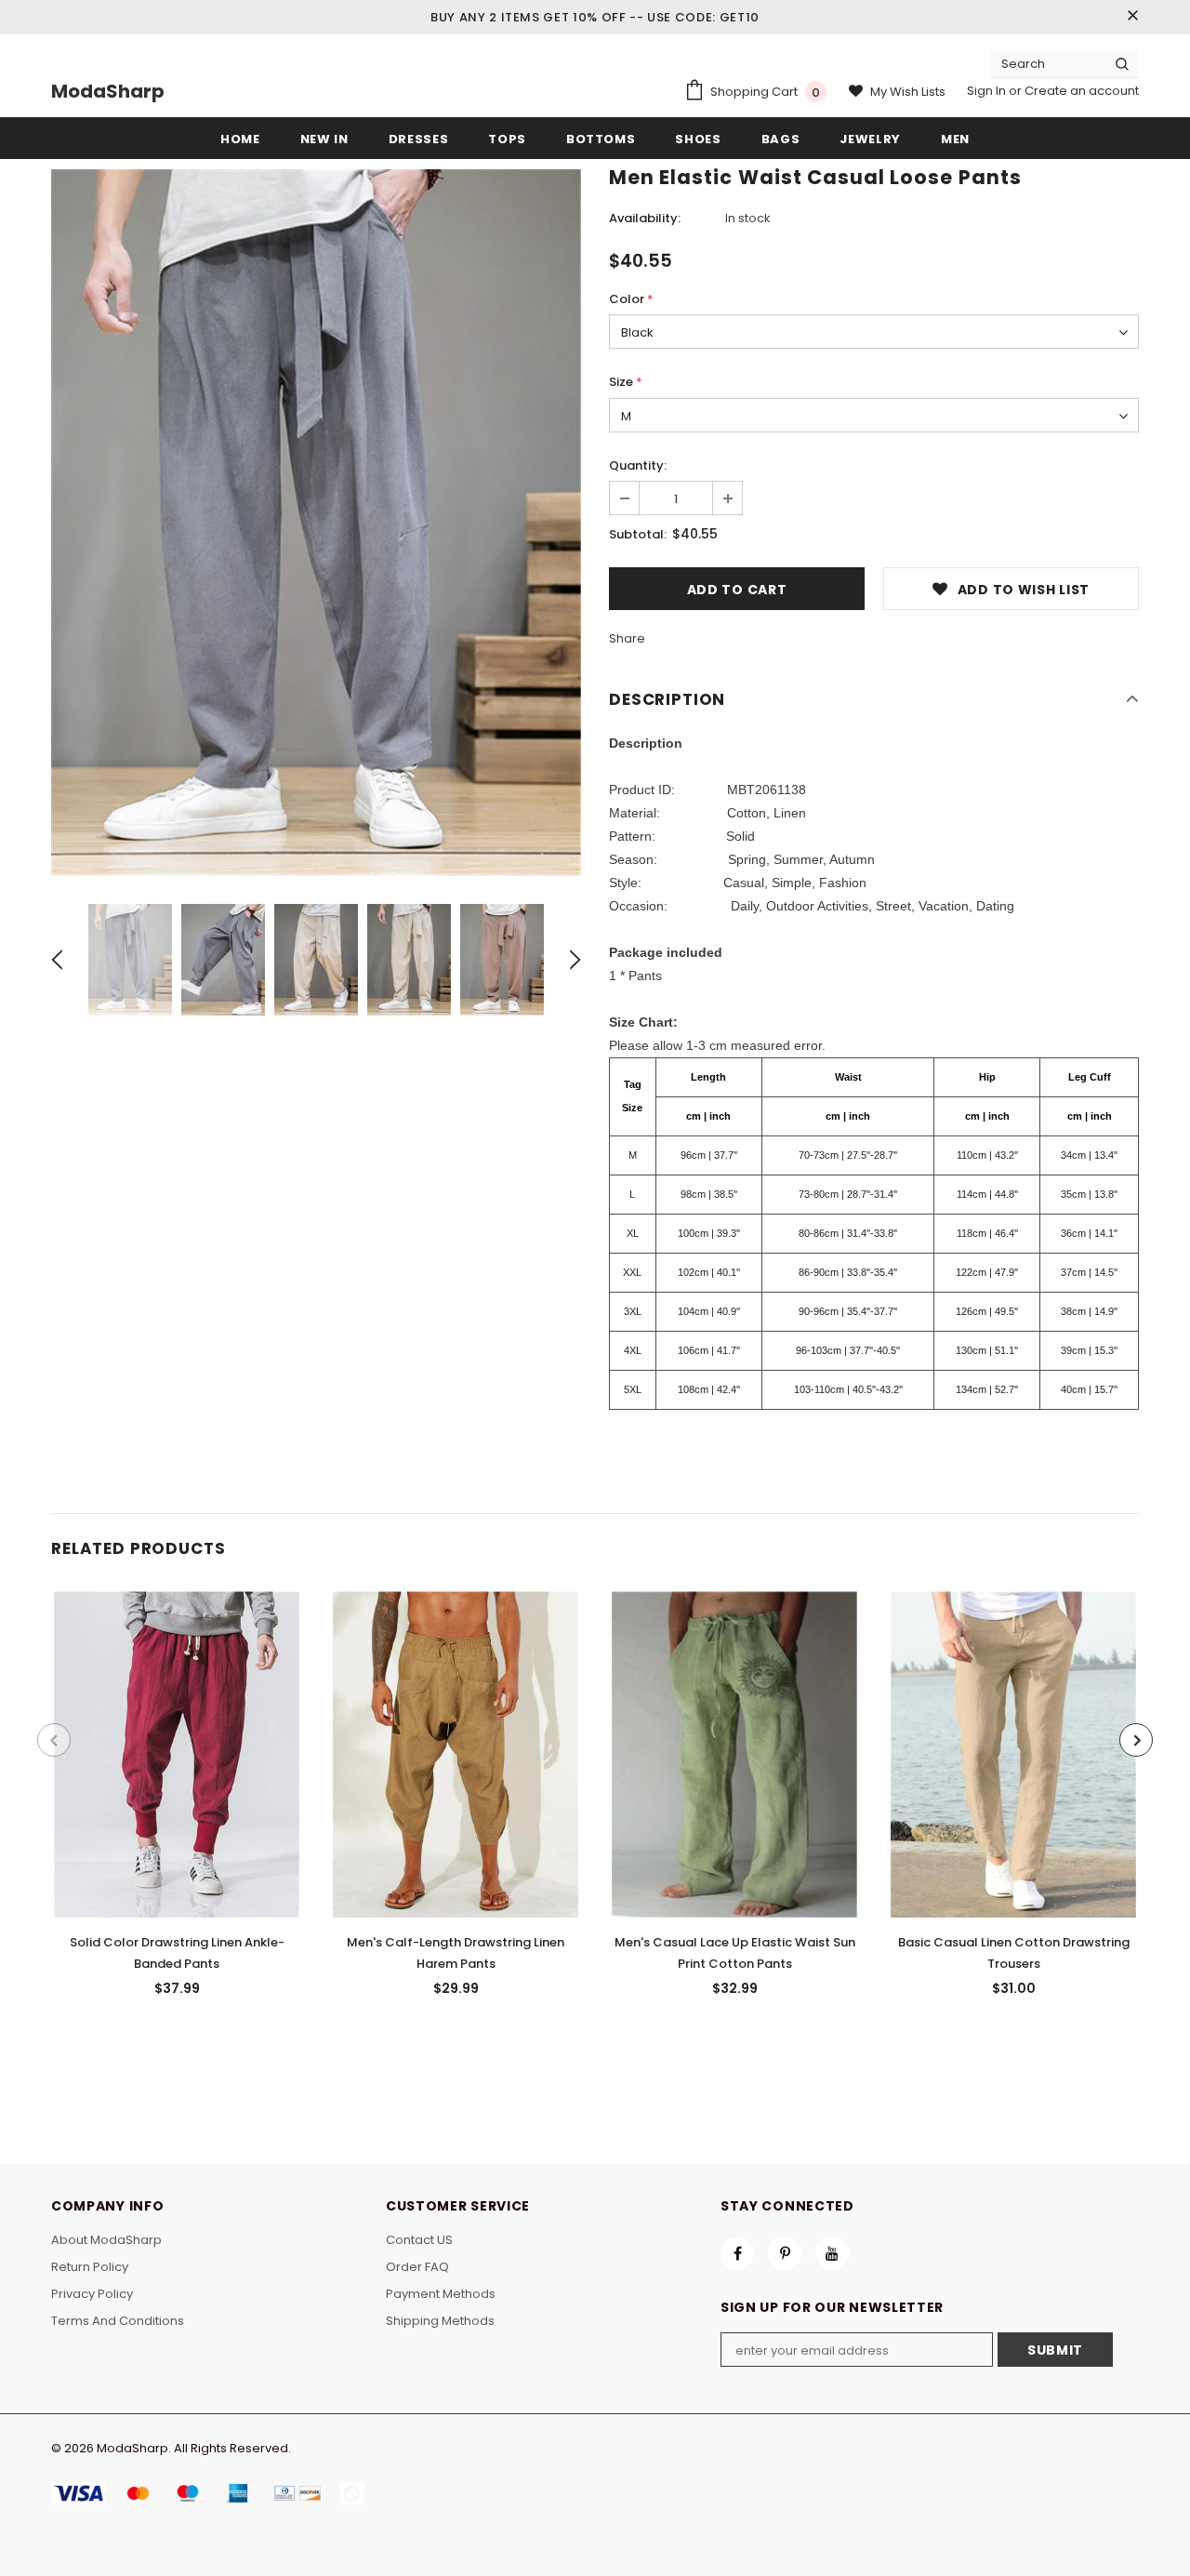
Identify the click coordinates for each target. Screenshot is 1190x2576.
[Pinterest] (785, 2253)
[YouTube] (832, 2253)
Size (626, 382)
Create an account (1082, 91)
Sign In (988, 91)
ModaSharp (108, 91)
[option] (316, 523)
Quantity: (638, 465)
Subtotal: (638, 534)
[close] (1132, 17)
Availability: (645, 218)
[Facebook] (737, 2253)
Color (631, 299)
